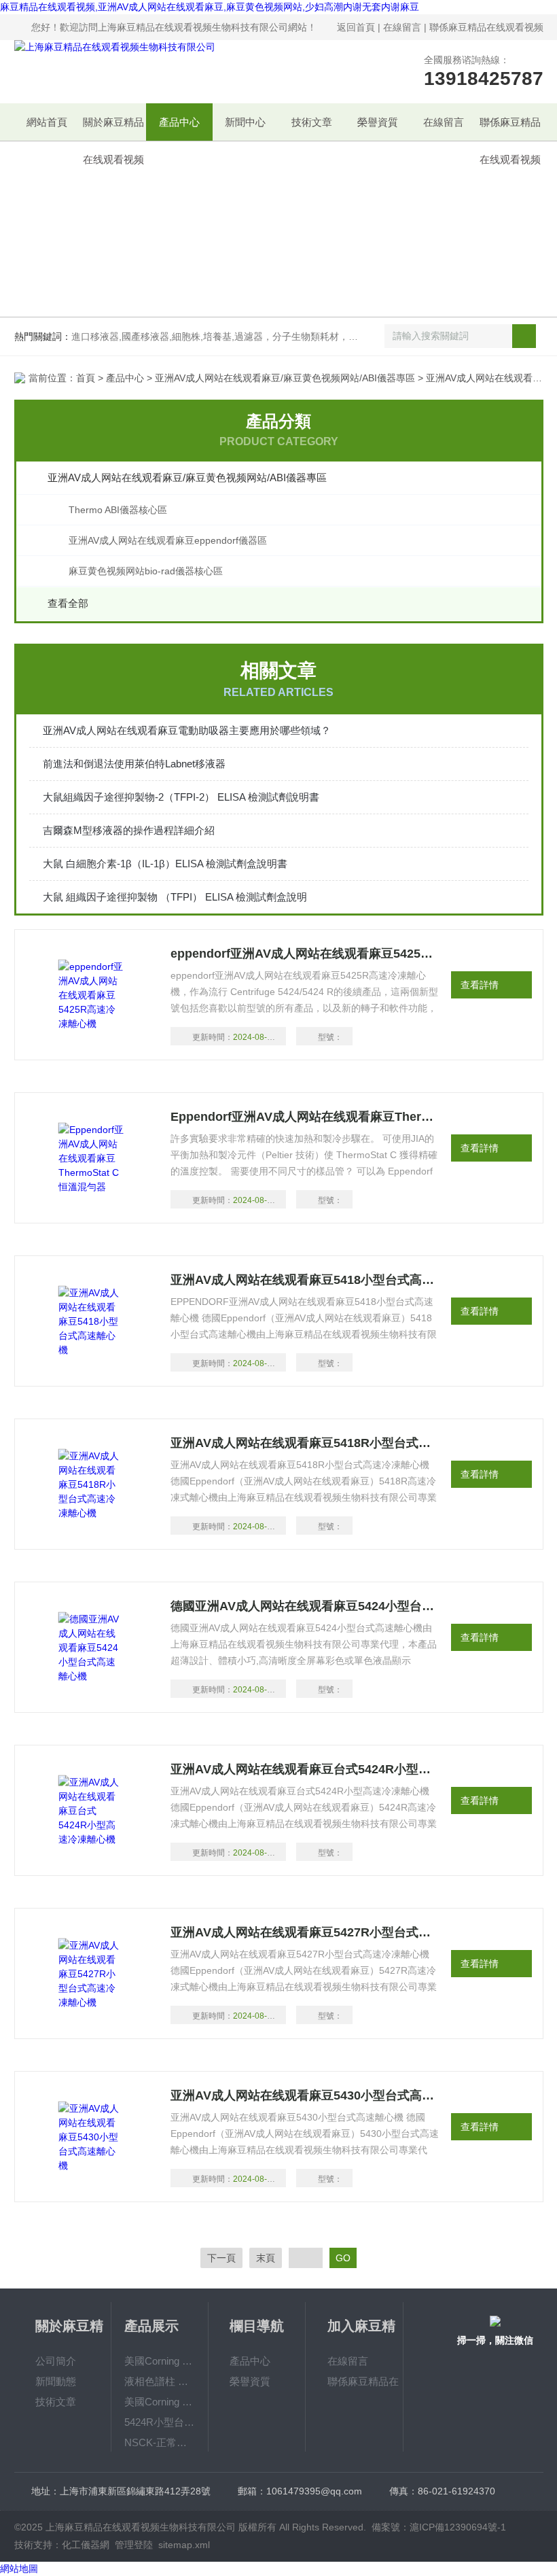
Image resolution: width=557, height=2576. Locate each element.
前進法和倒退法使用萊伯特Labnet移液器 (134, 764)
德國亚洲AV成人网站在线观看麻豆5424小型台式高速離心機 (305, 1606)
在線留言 (402, 27)
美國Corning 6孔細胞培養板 (160, 2361)
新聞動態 (56, 2381)
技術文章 (312, 122)
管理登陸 (134, 2545)
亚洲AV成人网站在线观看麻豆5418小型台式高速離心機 (305, 1280)
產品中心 (179, 122)
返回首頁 (356, 27)
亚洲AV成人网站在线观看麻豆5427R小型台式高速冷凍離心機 (305, 1932)
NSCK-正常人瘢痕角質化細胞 (160, 2442)
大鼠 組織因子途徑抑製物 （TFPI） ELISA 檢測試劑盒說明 (175, 897)
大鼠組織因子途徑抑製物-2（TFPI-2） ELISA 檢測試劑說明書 (181, 797)
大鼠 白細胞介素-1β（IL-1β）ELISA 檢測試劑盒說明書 (165, 864)
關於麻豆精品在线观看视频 (113, 128)
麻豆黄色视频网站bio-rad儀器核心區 (146, 571)
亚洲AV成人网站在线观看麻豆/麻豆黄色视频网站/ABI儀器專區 (285, 378)
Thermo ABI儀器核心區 (118, 510)
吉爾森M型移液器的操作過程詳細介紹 (129, 830)
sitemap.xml (184, 2545)
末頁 (266, 2258)
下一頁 (221, 2258)
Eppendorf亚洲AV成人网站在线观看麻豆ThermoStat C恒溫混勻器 (305, 1117)
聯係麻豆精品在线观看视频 (486, 27)
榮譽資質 (378, 122)
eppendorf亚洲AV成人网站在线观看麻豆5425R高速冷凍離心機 (305, 954)
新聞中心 (245, 122)
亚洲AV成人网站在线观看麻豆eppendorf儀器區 (168, 540)
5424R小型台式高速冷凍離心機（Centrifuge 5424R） (160, 2422)
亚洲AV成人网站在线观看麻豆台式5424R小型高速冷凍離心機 (305, 1769)
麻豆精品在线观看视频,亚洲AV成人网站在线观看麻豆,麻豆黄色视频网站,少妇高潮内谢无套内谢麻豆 (210, 7)
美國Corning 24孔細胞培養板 (160, 2402)
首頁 (86, 378)
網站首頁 (47, 122)
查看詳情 (480, 985)
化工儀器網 (86, 2545)
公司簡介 (56, 2361)
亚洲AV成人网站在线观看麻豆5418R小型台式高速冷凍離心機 (305, 1443)
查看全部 (68, 603)
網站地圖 (19, 2569)
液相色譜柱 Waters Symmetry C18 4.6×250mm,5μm (160, 2381)
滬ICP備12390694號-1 (458, 2527)
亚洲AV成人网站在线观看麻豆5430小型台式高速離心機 (305, 2095)
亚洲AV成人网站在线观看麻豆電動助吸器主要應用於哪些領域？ (187, 730)
